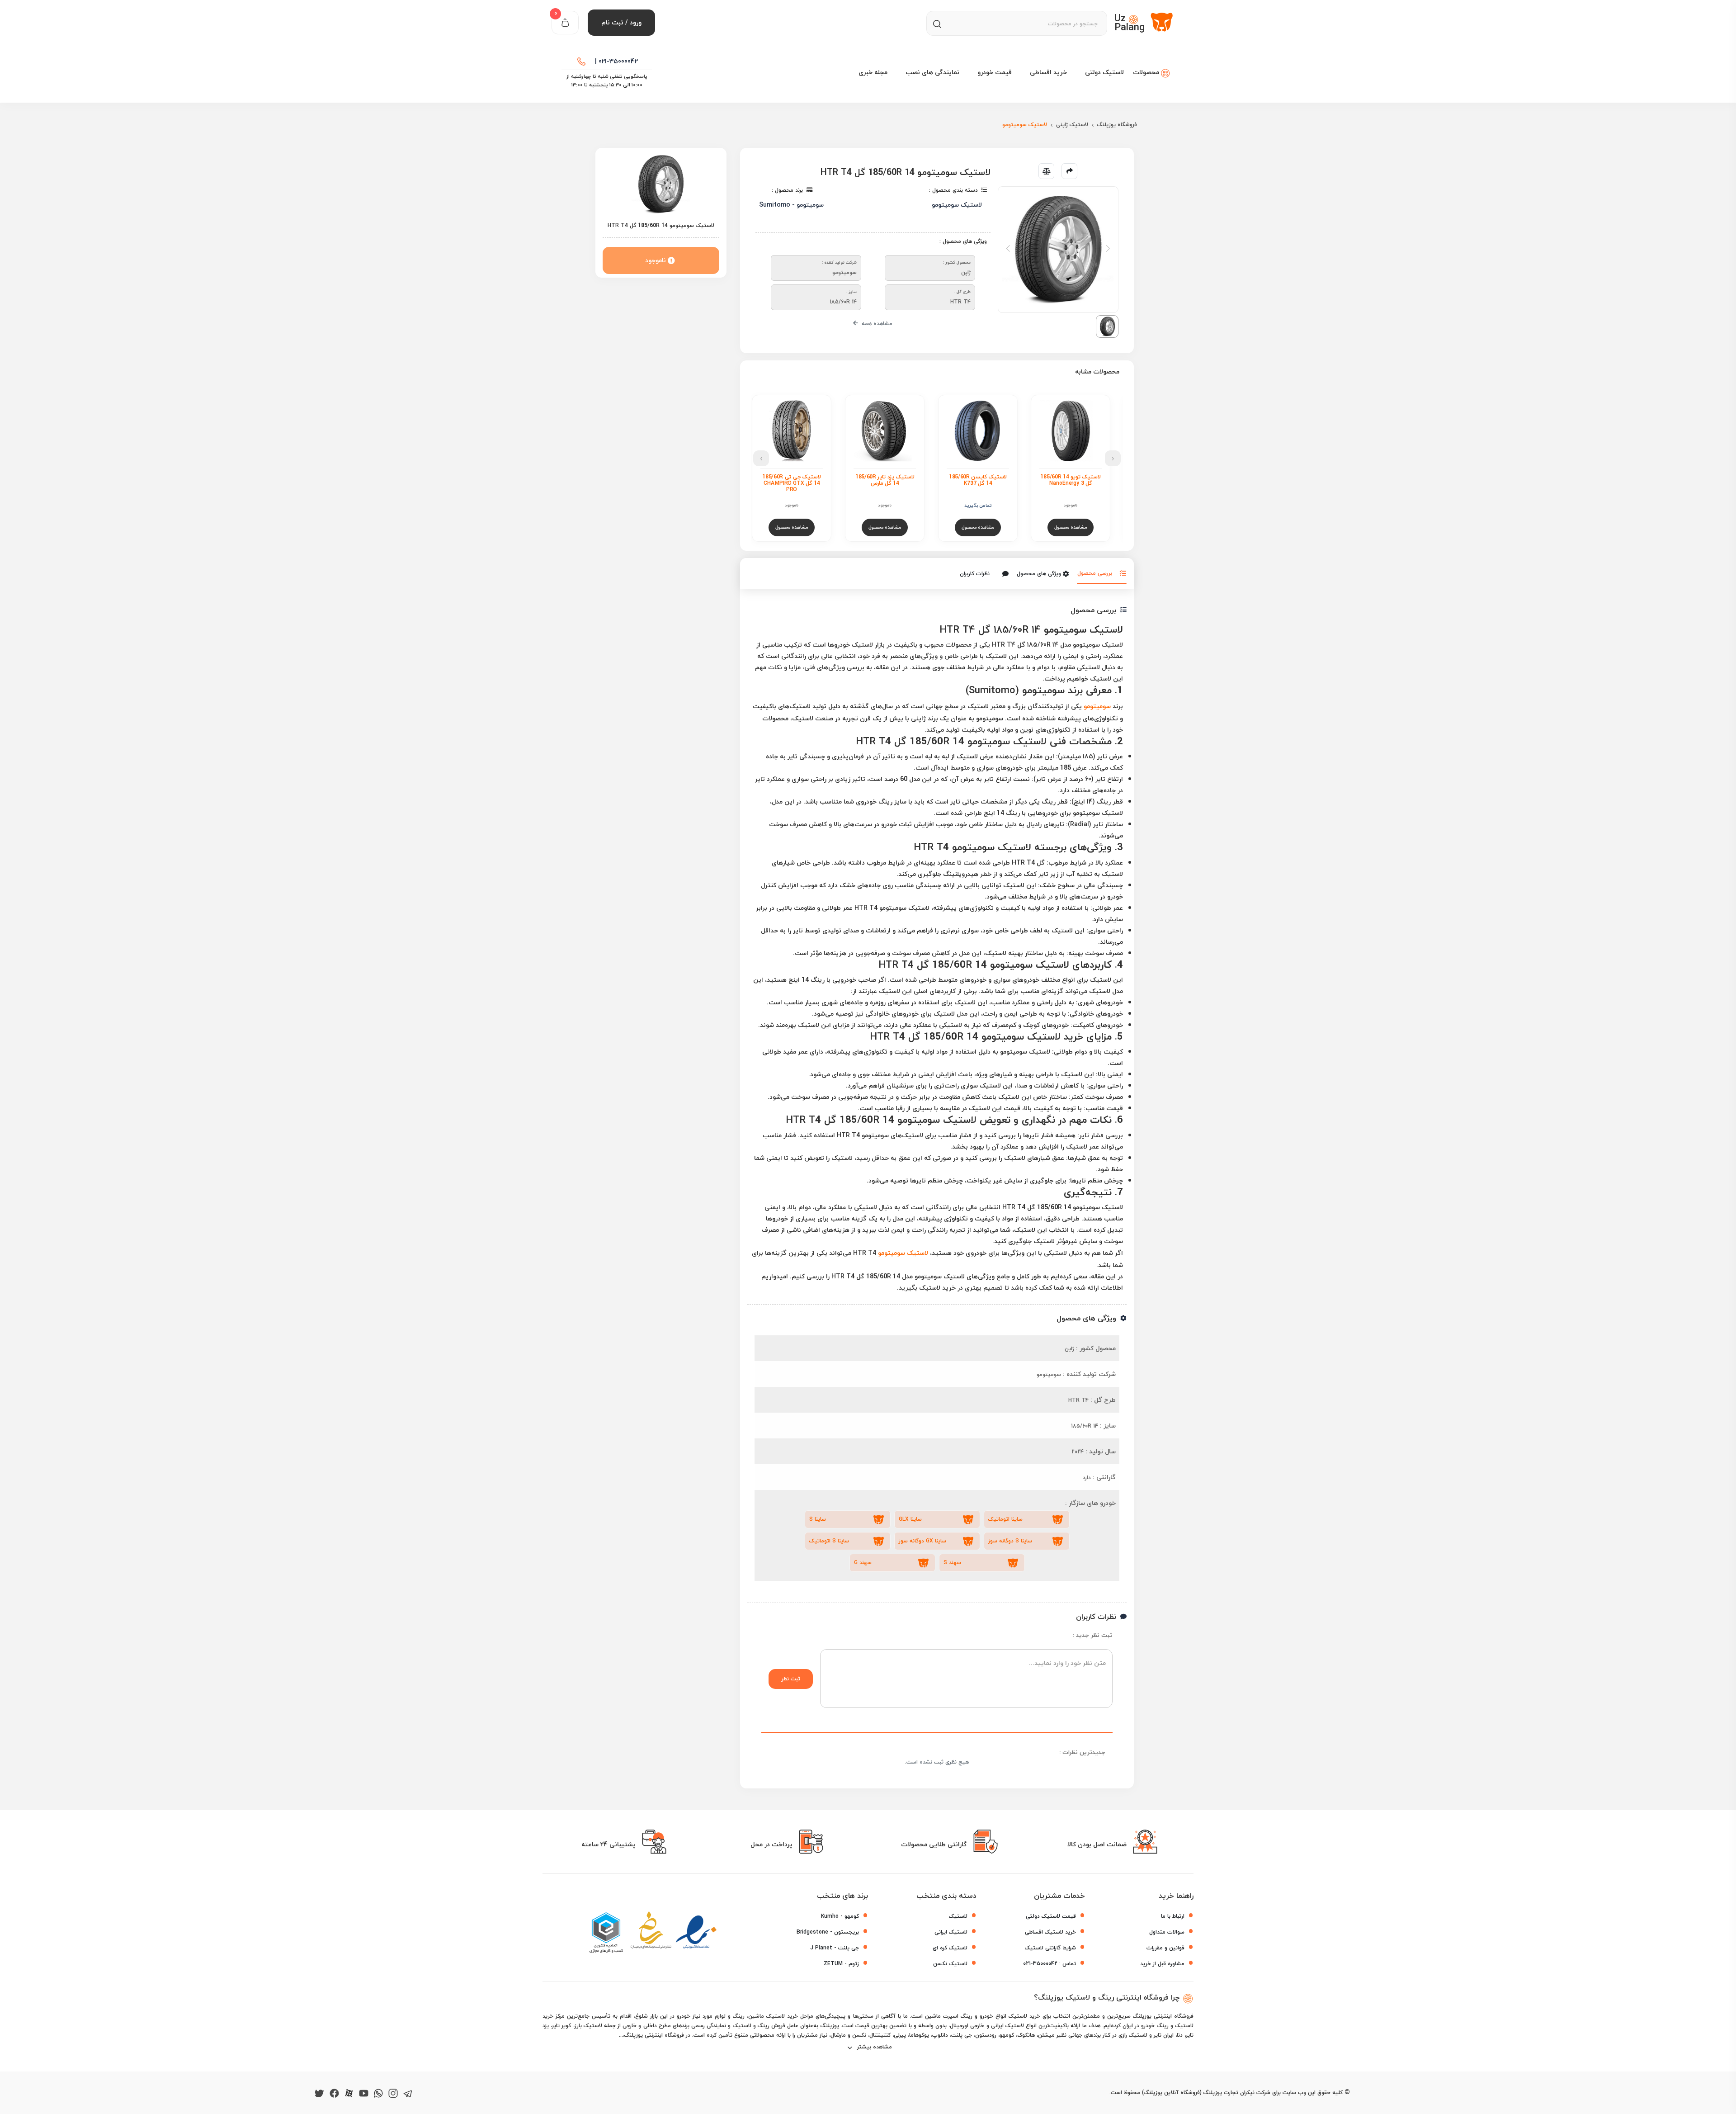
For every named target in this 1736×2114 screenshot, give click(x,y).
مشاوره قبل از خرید (1162, 1964)
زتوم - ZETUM (841, 1964)
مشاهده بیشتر (874, 2047)
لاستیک (958, 1916)
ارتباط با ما (1173, 1916)
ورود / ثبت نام (621, 22)
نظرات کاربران (975, 574)
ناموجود (656, 260)
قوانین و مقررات (1165, 1948)
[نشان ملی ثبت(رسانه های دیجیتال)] (651, 1933)
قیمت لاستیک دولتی (1051, 1916)
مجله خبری (873, 72)
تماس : (1050, 1964)
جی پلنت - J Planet (835, 1948)
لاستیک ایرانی (951, 1932)
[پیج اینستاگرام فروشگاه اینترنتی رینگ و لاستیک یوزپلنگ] (393, 2093)
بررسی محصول (1095, 573)
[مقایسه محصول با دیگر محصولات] (1046, 171)
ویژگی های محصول (1039, 574)
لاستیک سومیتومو (903, 1253)
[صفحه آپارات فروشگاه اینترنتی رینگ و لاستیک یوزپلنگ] (349, 2093)
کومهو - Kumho (840, 1916)
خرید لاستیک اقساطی (1050, 1932)
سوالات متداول (1167, 1932)
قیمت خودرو (995, 72)
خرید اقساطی (1048, 72)
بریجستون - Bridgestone (828, 1932)
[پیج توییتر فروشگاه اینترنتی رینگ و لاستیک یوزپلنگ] (319, 2093)
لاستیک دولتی (1104, 72)
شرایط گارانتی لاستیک (1050, 1948)
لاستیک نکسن (950, 1964)
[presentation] (1113, 458)
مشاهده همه (876, 324)
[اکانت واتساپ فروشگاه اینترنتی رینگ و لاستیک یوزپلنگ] (378, 2093)
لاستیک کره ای (950, 1948)
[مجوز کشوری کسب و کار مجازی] (606, 1933)
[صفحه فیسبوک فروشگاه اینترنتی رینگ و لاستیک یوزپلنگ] (334, 2093)
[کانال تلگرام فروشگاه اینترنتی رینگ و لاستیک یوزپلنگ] (408, 2093)
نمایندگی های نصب (932, 72)
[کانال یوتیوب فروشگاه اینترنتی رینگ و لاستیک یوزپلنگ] (364, 2093)
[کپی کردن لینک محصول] (1069, 171)
